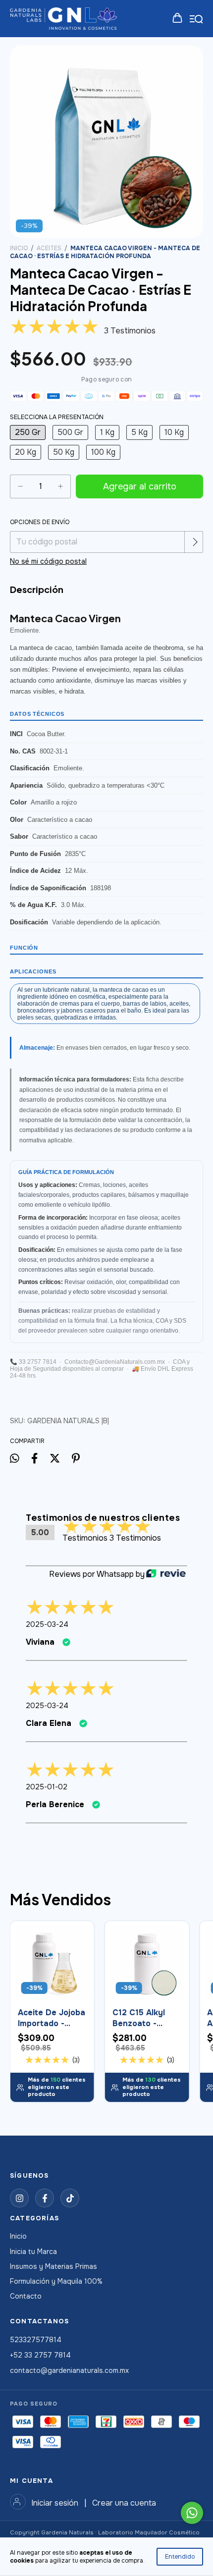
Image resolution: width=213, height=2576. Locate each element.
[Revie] (166, 1574)
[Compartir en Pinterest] (76, 1459)
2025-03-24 (47, 1624)
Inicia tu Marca (33, 2252)
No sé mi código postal (48, 561)
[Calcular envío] (195, 542)
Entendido (180, 2557)
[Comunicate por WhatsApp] (192, 2513)
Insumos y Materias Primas (53, 2266)
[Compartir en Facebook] (34, 1459)
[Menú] (196, 19)
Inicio (19, 248)
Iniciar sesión (55, 2503)
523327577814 (36, 2340)
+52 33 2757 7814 (40, 2355)
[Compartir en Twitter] (55, 1459)
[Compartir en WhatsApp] (15, 1458)
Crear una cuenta (124, 2503)
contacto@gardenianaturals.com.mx (69, 2370)
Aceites (49, 248)
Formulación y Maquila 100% (56, 2281)
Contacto (26, 2296)
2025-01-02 (47, 1787)
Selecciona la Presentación (57, 417)
